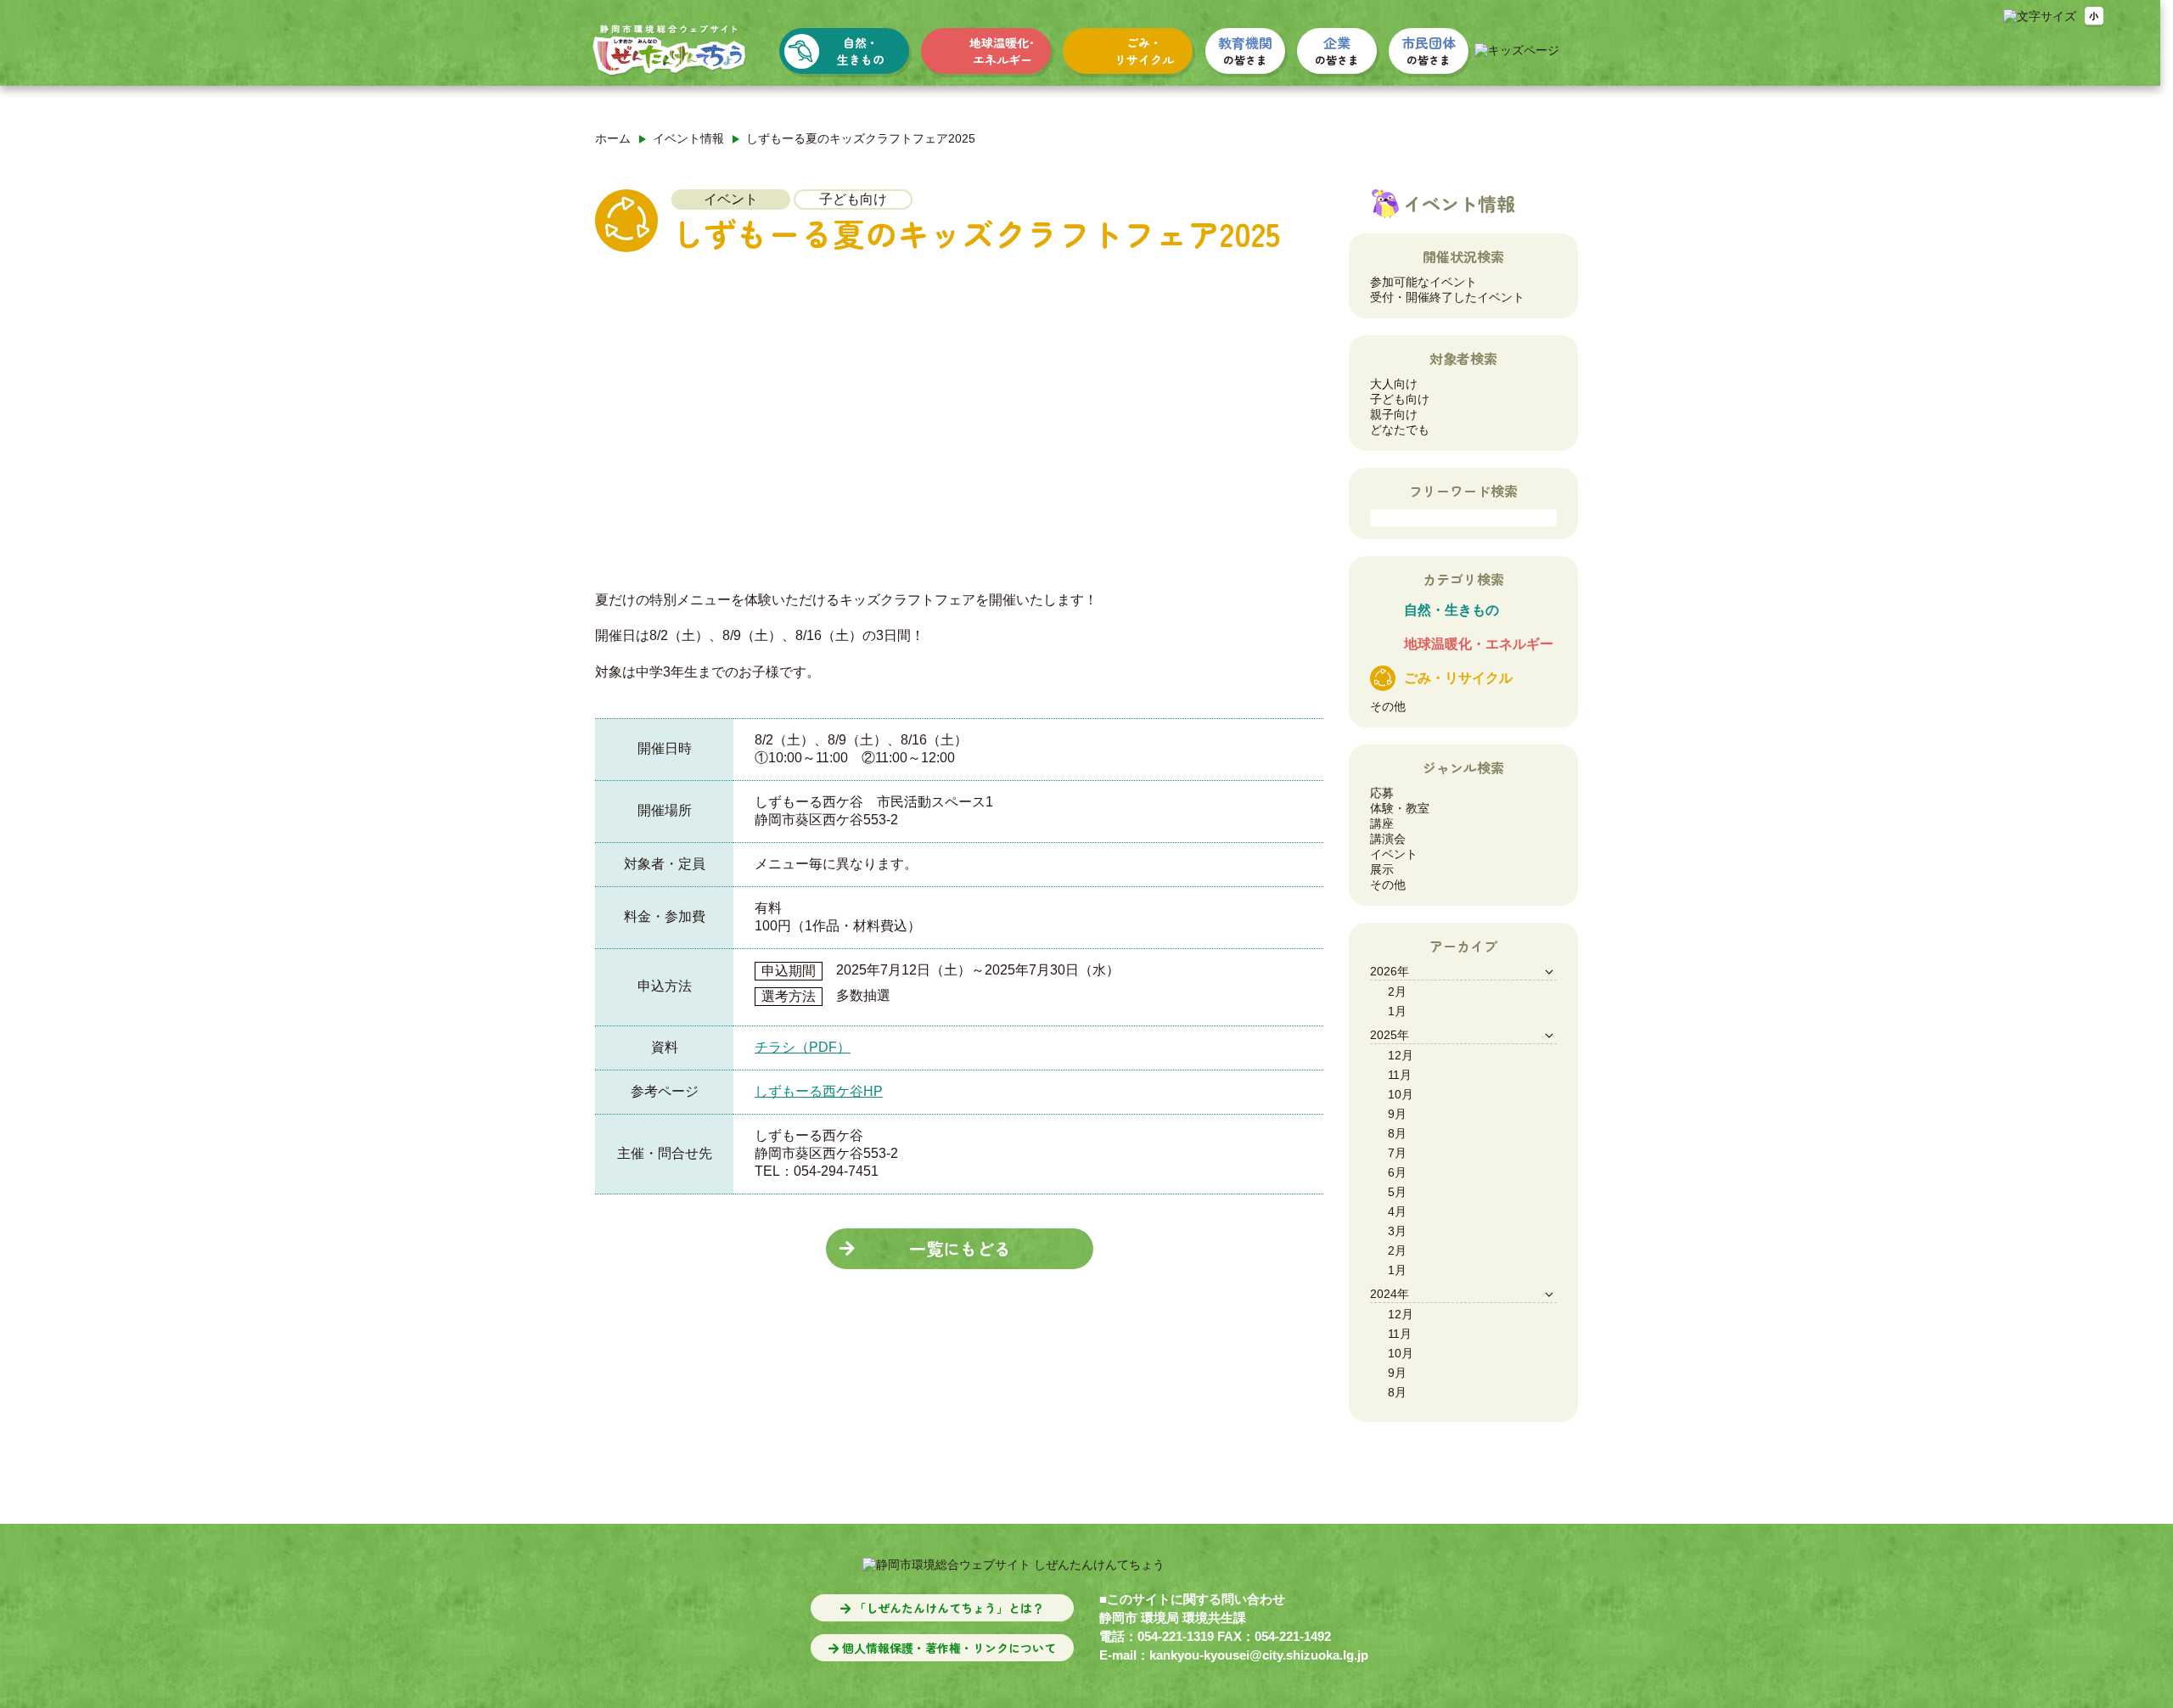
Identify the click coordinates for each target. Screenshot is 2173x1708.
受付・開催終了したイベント (1447, 297)
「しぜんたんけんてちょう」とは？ (947, 1608)
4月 (1397, 1211)
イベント (1394, 854)
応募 (1382, 793)
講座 (1382, 823)
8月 (1397, 1133)
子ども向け (1400, 399)
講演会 (1388, 839)
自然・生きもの (1451, 610)
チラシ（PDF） (803, 1047)
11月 (1400, 1075)
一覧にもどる (959, 1248)
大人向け (1394, 384)
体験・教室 (1400, 808)
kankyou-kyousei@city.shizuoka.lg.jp (1259, 1655)
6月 (1397, 1172)
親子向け (1394, 414)
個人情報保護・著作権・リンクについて (947, 1648)
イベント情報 (688, 138)
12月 (1401, 1055)
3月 (1397, 1231)
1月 (1397, 1011)
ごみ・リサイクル (1458, 678)
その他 (1388, 706)
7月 (1397, 1153)
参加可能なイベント (1423, 282)
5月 (1397, 1192)
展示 (1382, 869)
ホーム (613, 138)
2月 (1397, 992)
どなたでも (1400, 430)
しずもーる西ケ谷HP (819, 1091)
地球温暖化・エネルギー (1479, 644)
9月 (1397, 1114)
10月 (1401, 1094)
